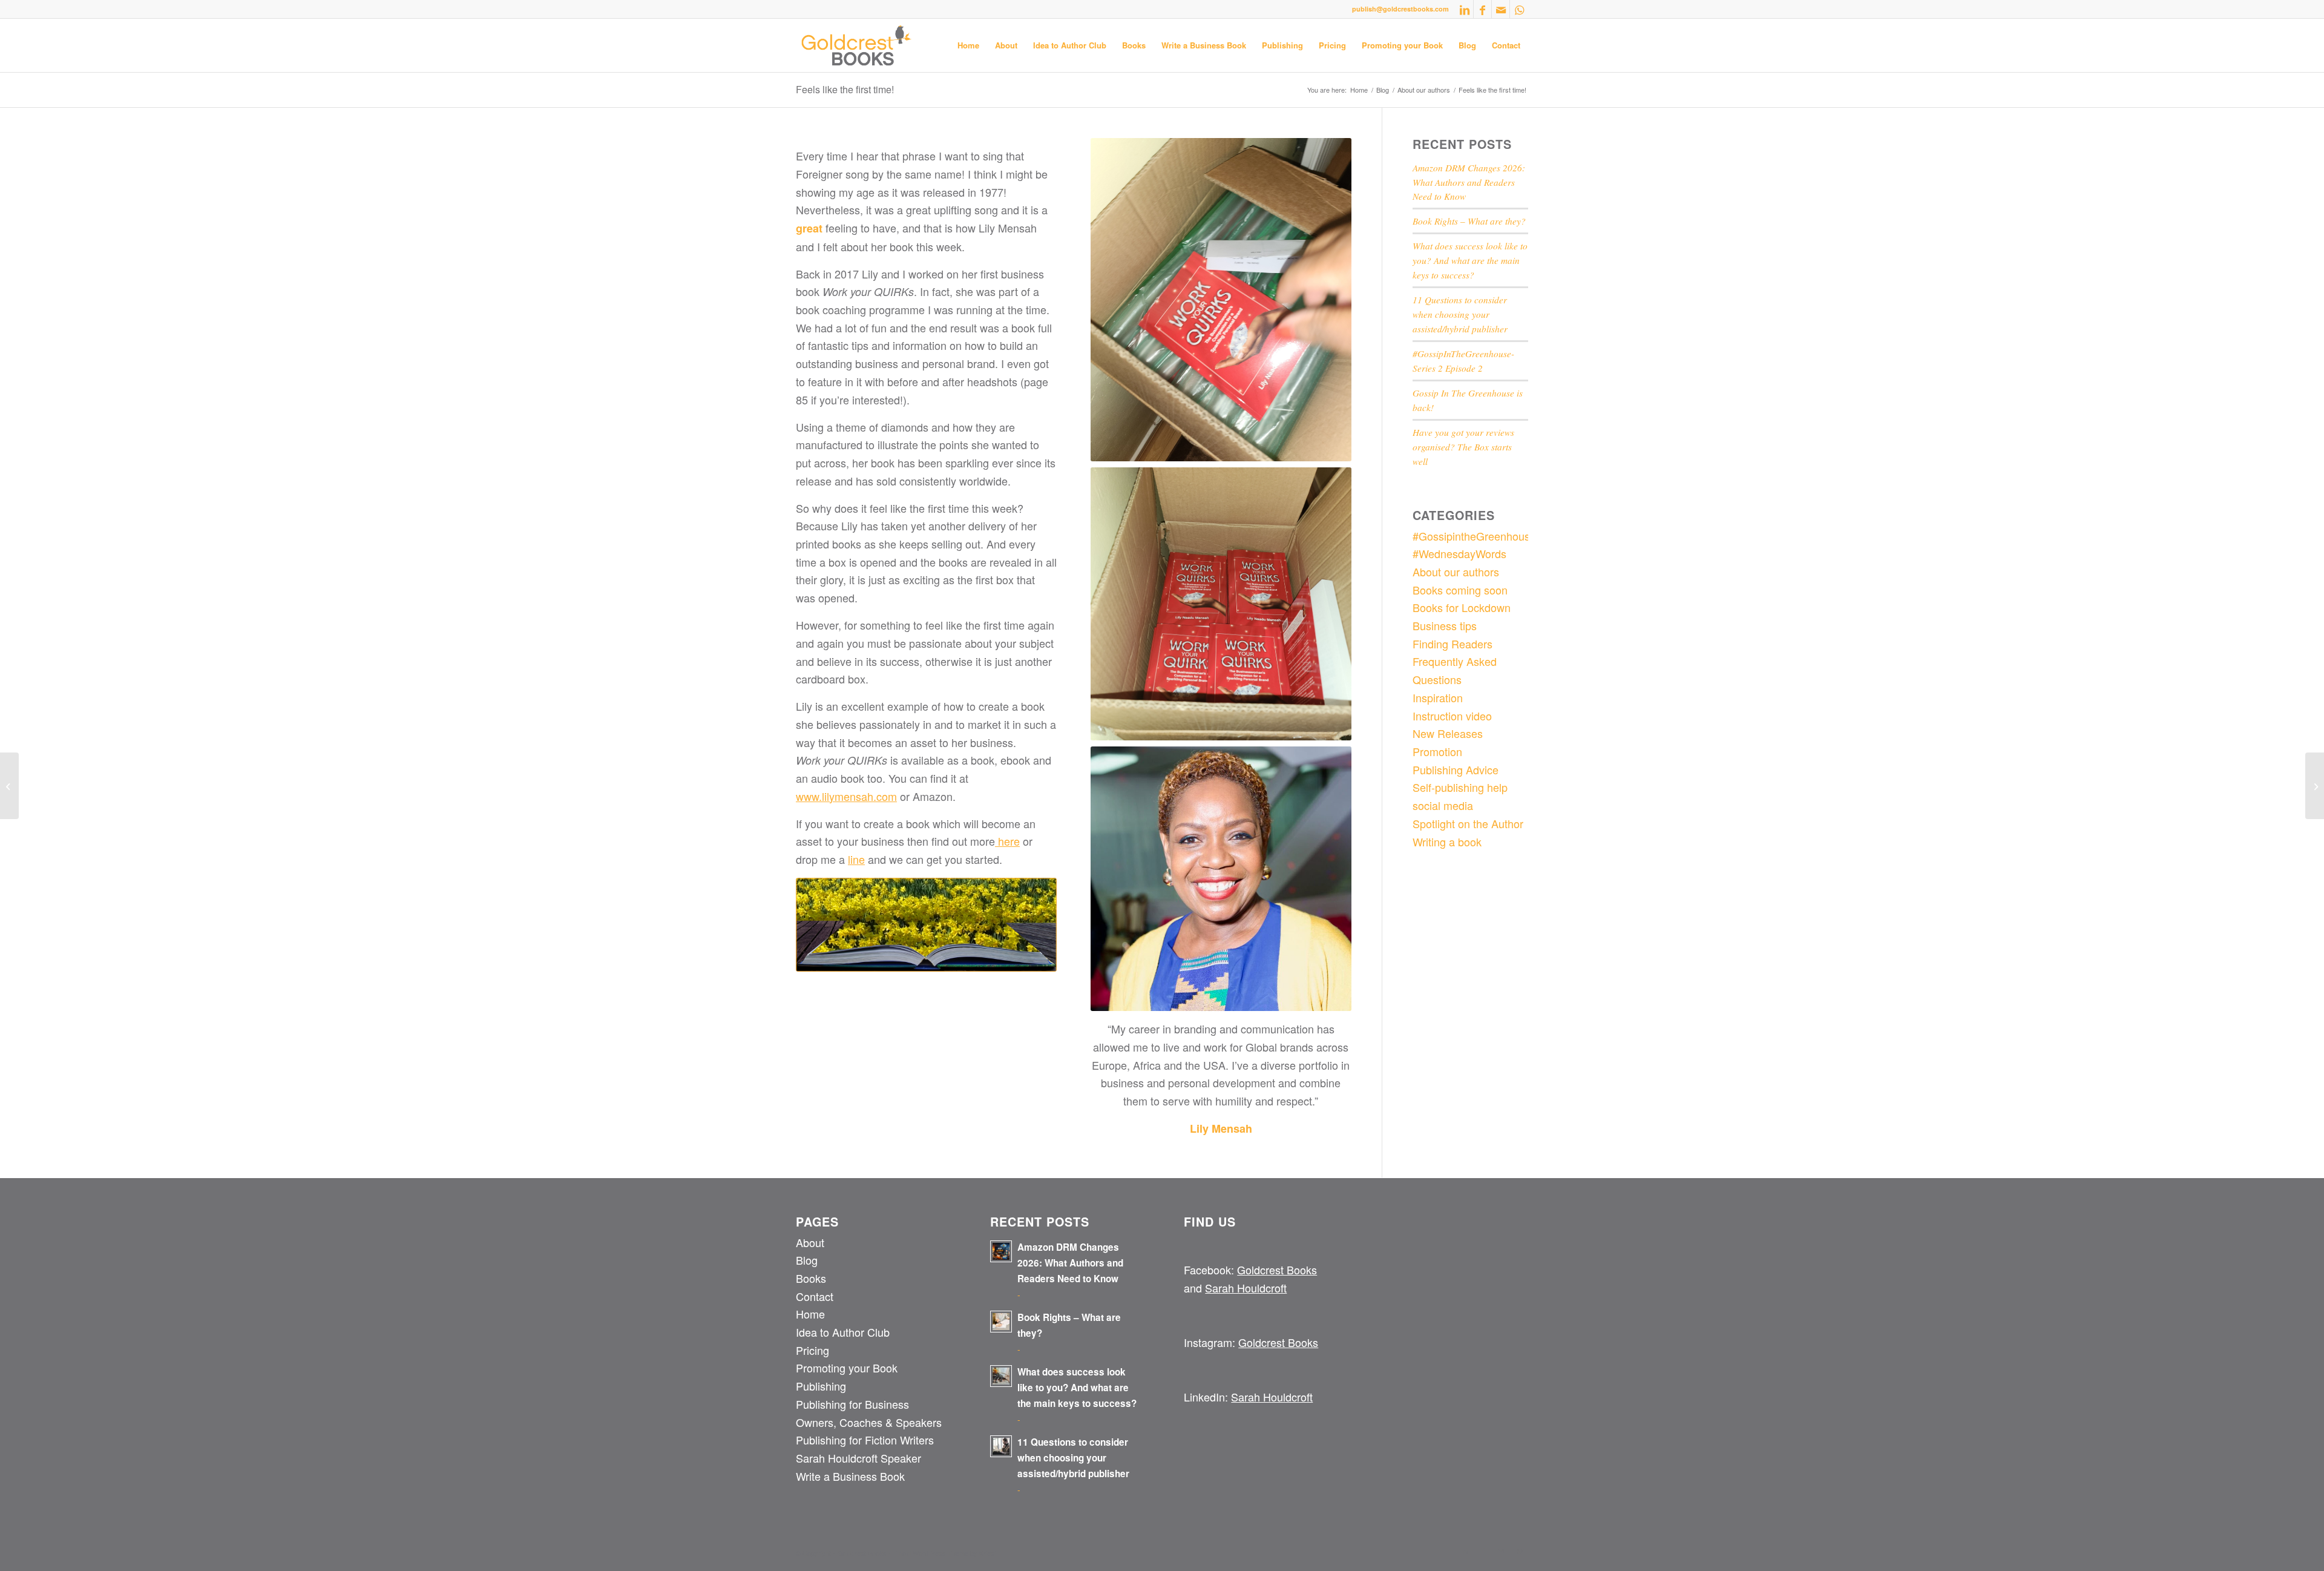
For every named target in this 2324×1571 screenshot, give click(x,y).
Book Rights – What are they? (1469, 221)
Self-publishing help (1460, 787)
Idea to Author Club (843, 1332)
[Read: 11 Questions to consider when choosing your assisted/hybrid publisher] (1001, 1446)
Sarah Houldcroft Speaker (858, 1458)
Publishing (821, 1386)
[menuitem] (968, 45)
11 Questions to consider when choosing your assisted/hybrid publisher (1460, 314)
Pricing (812, 1350)
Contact (815, 1296)
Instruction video (1452, 716)
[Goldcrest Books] (857, 45)
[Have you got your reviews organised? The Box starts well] (2315, 786)
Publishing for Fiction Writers (865, 1440)
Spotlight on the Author (1468, 823)
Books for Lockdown (1462, 607)
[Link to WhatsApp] (1519, 9)
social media (1443, 805)
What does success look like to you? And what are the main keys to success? (1470, 260)
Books (811, 1278)
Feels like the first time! (845, 89)
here (1007, 841)
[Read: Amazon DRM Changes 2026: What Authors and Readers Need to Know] (1001, 1251)
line (856, 859)
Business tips (1445, 625)
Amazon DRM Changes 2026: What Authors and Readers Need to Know (1469, 182)
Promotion (1437, 751)
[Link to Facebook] (1482, 9)
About (810, 1242)
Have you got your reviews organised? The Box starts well (1463, 447)
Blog (807, 1260)
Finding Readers (1452, 644)
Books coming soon (1460, 590)
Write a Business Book (850, 1476)
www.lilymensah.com (846, 796)
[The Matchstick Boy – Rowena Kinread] (9, 786)
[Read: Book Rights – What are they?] (1001, 1322)
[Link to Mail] (1501, 9)
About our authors (1456, 571)
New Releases (1448, 733)
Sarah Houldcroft (1246, 1288)
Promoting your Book (847, 1368)
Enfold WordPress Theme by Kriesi (944, 1553)
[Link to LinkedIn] (1464, 9)
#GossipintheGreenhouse (1474, 536)
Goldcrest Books (1277, 1270)
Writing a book (1447, 841)
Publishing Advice (1456, 769)
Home (810, 1314)
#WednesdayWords (1459, 553)
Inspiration (1438, 697)
